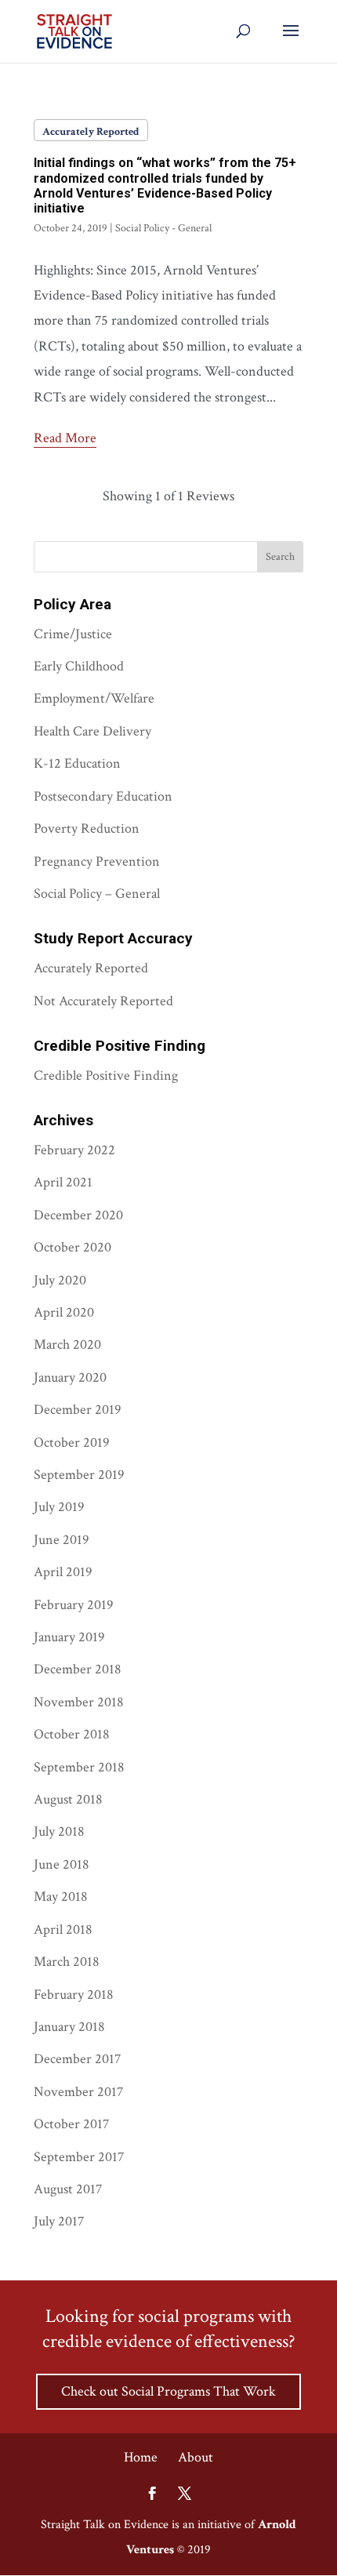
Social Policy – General (97, 894)
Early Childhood (79, 666)
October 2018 (72, 1734)
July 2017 (59, 2221)
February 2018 (74, 1995)
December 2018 (78, 1669)
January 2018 (69, 2027)
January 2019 (69, 1637)
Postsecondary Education (103, 796)
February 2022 (74, 1150)
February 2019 (74, 1605)
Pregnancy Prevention (97, 861)
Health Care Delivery (92, 731)
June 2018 (62, 1864)
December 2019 (78, 1410)
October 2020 (72, 1247)
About (196, 2457)
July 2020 (60, 1280)
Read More (65, 438)
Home (141, 2457)
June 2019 (62, 1540)
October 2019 (72, 1442)
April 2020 (64, 1312)
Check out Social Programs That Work (168, 2391)
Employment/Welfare (94, 698)
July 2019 (59, 1507)
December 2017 (77, 2059)
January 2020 (70, 1377)
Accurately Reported (91, 132)
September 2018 (79, 1767)
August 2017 (68, 2189)
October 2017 (71, 2124)
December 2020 (78, 1215)
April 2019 (63, 1572)
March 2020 (67, 1344)
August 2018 (68, 1799)
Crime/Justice (73, 634)
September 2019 (79, 1475)
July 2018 (59, 1831)
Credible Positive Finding (106, 1075)
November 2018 (79, 1702)
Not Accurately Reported (103, 1001)
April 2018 (63, 1929)
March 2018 (67, 1962)
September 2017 (79, 2157)
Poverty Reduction (87, 828)
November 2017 (78, 2092)
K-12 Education (77, 763)
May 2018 (61, 1897)
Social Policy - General (163, 228)
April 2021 (63, 1182)
